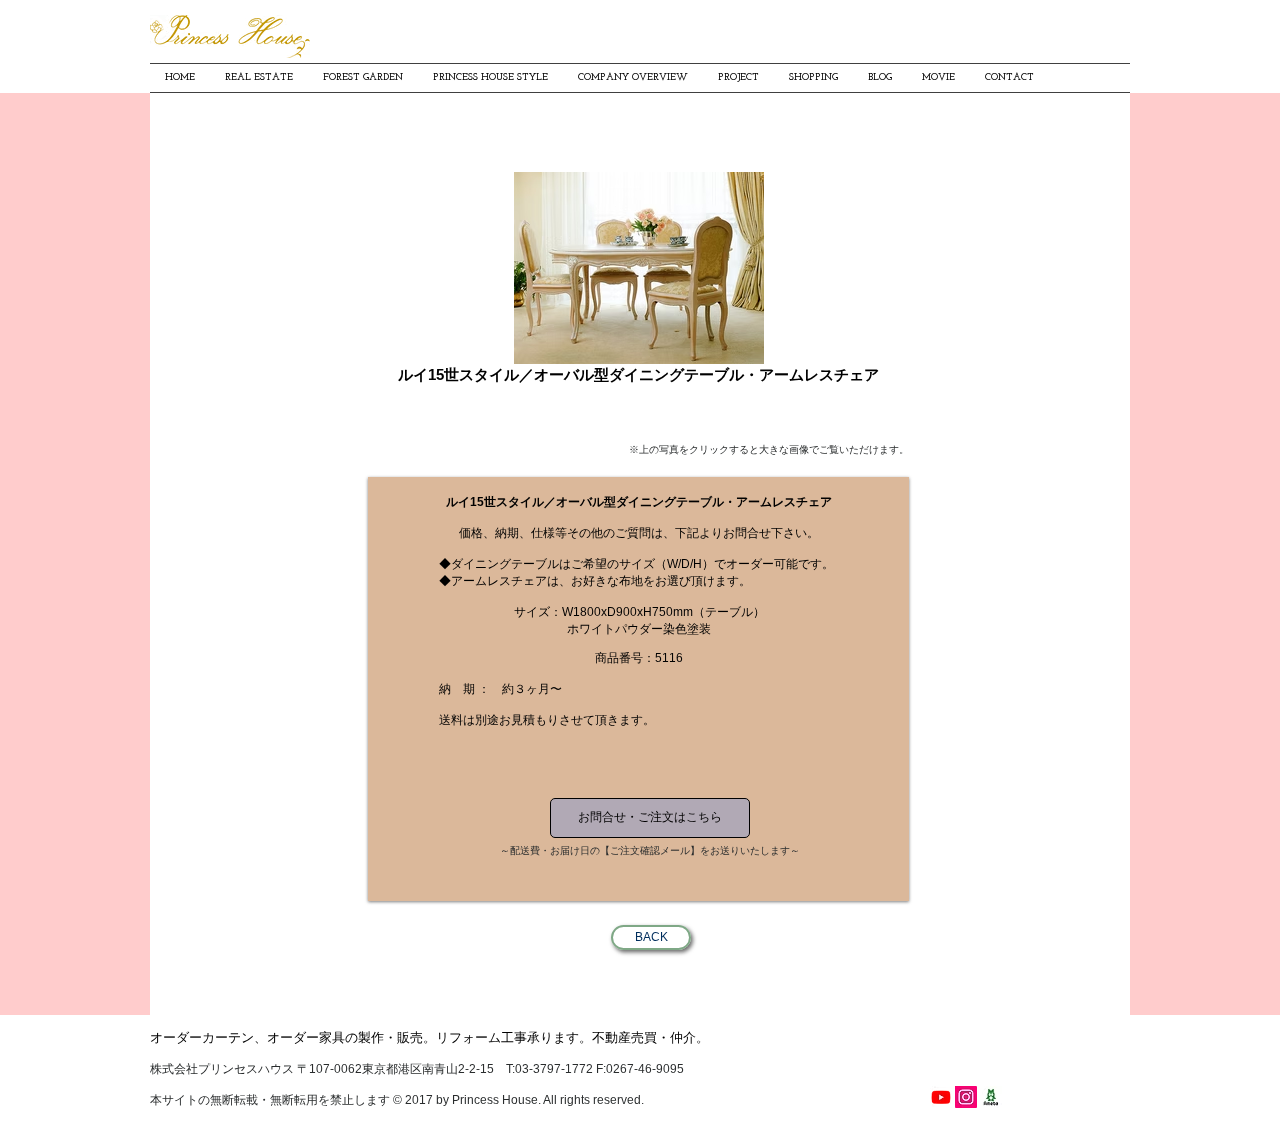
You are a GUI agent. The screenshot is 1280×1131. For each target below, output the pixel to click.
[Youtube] (941, 1097)
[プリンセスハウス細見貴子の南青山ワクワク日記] (991, 1097)
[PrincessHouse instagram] (966, 1097)
